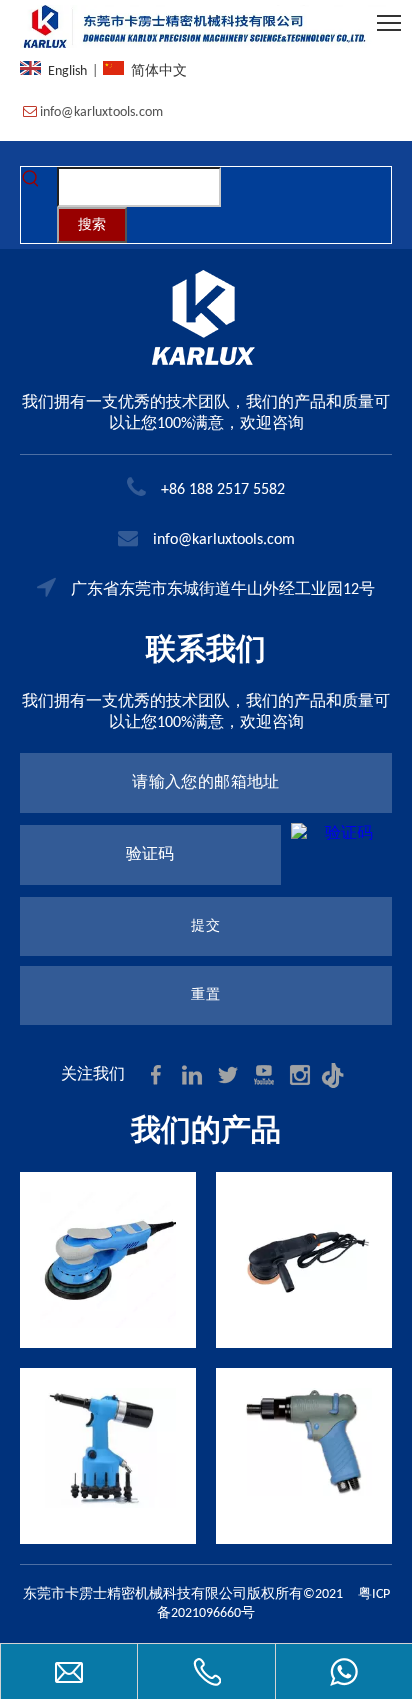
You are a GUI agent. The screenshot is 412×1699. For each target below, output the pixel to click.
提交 (206, 926)
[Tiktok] (336, 1074)
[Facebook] (158, 1074)
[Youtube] (266, 1074)
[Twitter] (230, 1074)
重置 (206, 995)
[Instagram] (302, 1074)
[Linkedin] (194, 1074)
